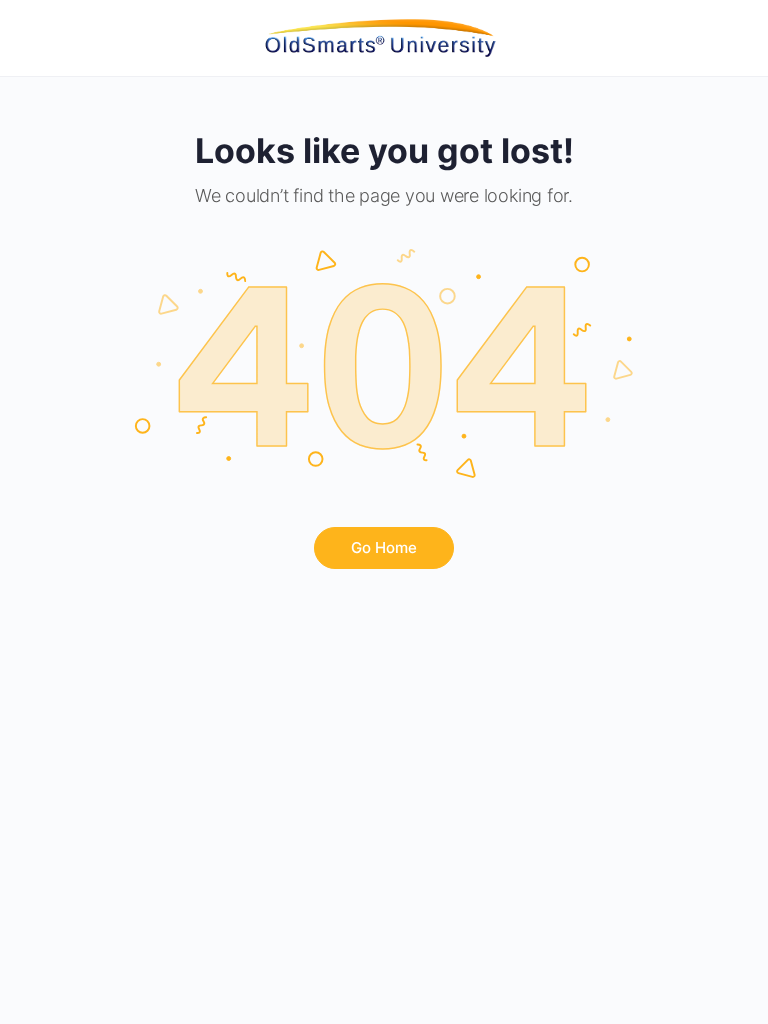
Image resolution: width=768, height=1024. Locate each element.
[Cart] (730, 38)
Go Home (384, 547)
